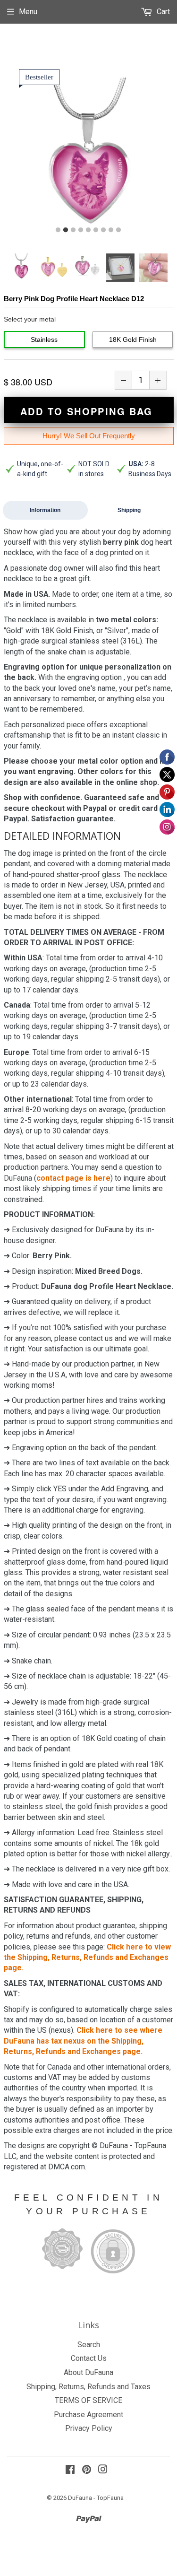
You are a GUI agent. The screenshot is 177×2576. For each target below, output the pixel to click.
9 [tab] (118, 230)
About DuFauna (88, 2372)
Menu (28, 12)
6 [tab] (96, 230)
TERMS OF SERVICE (88, 2400)
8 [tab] (111, 230)
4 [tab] (81, 230)
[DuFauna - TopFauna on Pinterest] (87, 2470)
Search (89, 2345)
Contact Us (89, 2358)
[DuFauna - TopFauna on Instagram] (103, 2470)
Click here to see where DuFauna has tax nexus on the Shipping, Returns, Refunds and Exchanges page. (83, 2041)
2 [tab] (66, 230)
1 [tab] (58, 230)
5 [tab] (88, 230)
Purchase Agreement (88, 2415)
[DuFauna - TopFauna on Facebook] (70, 2470)
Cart (162, 12)
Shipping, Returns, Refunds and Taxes (88, 2387)
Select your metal (30, 319)
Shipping (129, 510)
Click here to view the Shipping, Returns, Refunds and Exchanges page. (87, 1958)
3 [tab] (73, 230)
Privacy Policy (89, 2428)
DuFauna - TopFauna (96, 2498)
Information (45, 510)
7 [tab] (103, 230)
